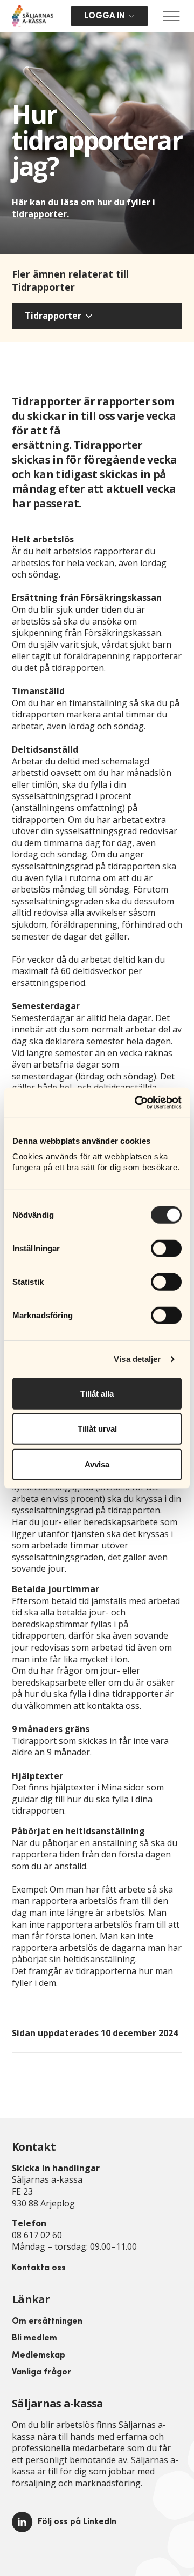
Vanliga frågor (41, 2372)
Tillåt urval (97, 1429)
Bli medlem (34, 2338)
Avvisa (97, 1464)
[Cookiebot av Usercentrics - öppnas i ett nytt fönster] (137, 1103)
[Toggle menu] (171, 16)
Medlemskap (39, 2356)
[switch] (166, 1248)
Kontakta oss (39, 2268)
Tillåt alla (97, 1393)
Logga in (104, 16)
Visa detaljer (137, 1359)
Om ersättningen (47, 2322)
